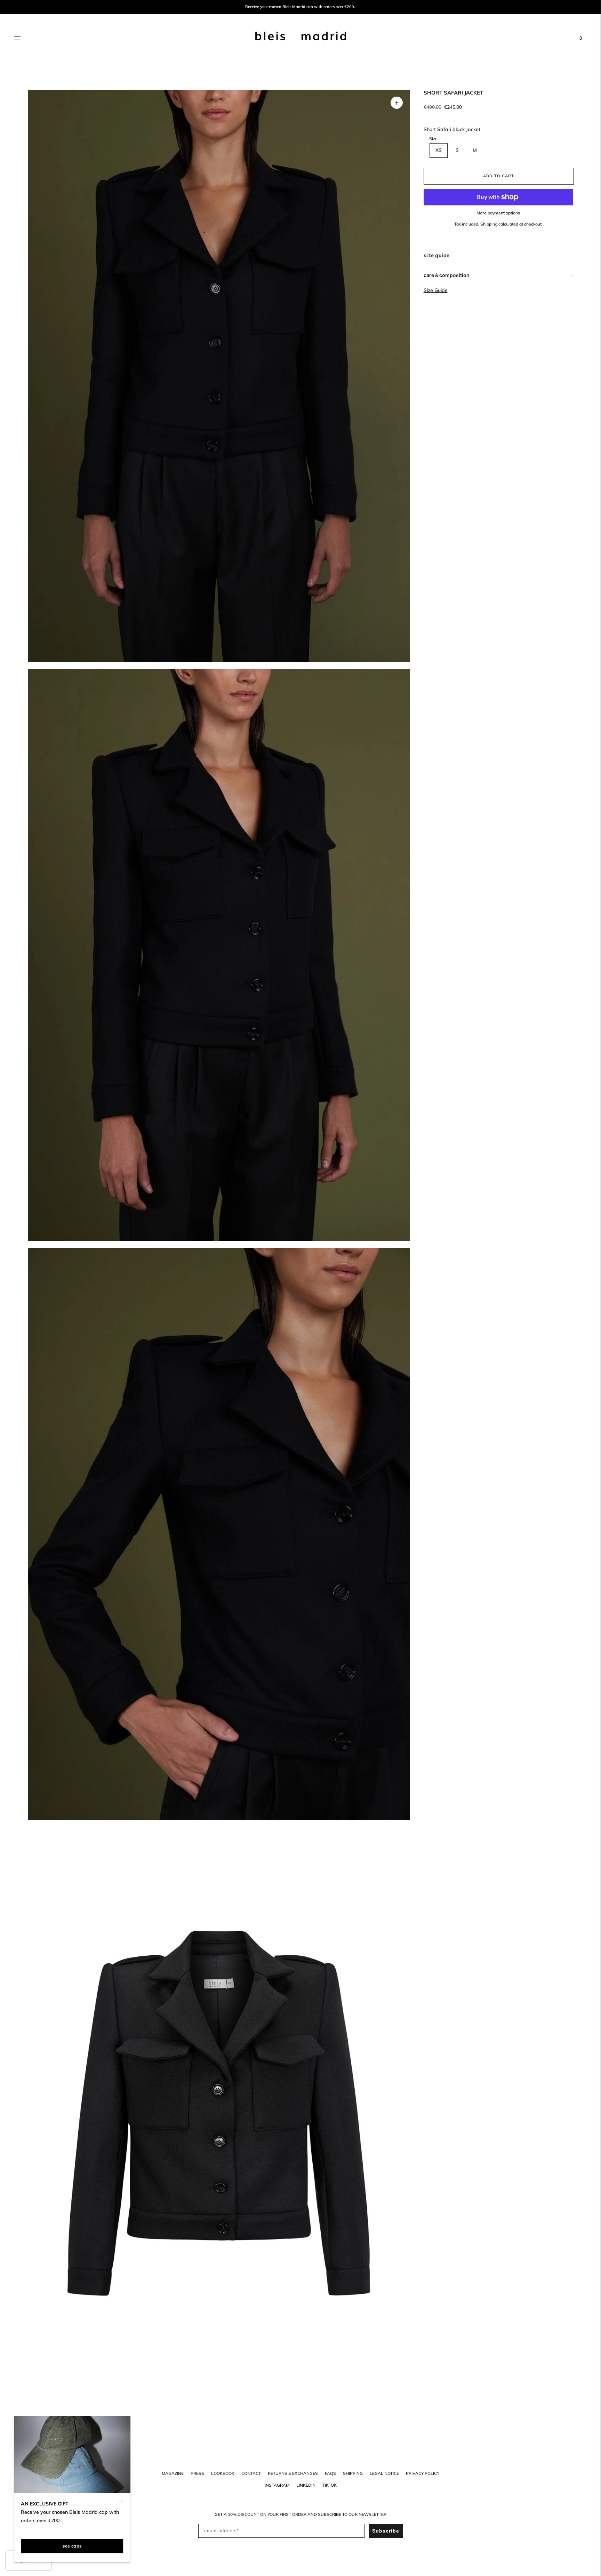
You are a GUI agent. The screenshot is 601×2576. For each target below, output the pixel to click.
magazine (173, 2473)
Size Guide (436, 290)
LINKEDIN (306, 2485)
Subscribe (386, 2531)
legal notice (384, 2473)
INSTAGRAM (277, 2485)
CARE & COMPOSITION (447, 275)
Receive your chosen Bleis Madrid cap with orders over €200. (300, 7)
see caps (72, 2546)
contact (251, 2473)
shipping (353, 2473)
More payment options (498, 213)
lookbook (223, 2473)
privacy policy (423, 2473)
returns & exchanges (293, 2473)
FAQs (330, 2473)
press (197, 2473)
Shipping (489, 224)
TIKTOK (330, 2485)
